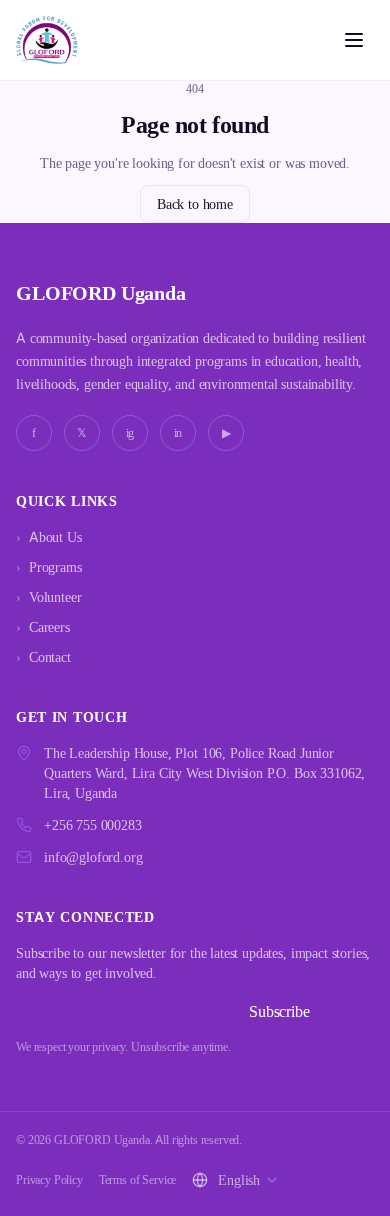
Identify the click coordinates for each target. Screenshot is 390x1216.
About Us (49, 536)
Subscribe (279, 1011)
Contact (43, 656)
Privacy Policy (49, 1179)
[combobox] (249, 1180)
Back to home (195, 203)
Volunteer (48, 596)
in (178, 432)
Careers (43, 626)
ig (130, 432)
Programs (49, 566)
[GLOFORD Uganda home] (47, 40)
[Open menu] (354, 40)
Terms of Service (137, 1179)
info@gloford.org (93, 856)
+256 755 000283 (93, 824)
